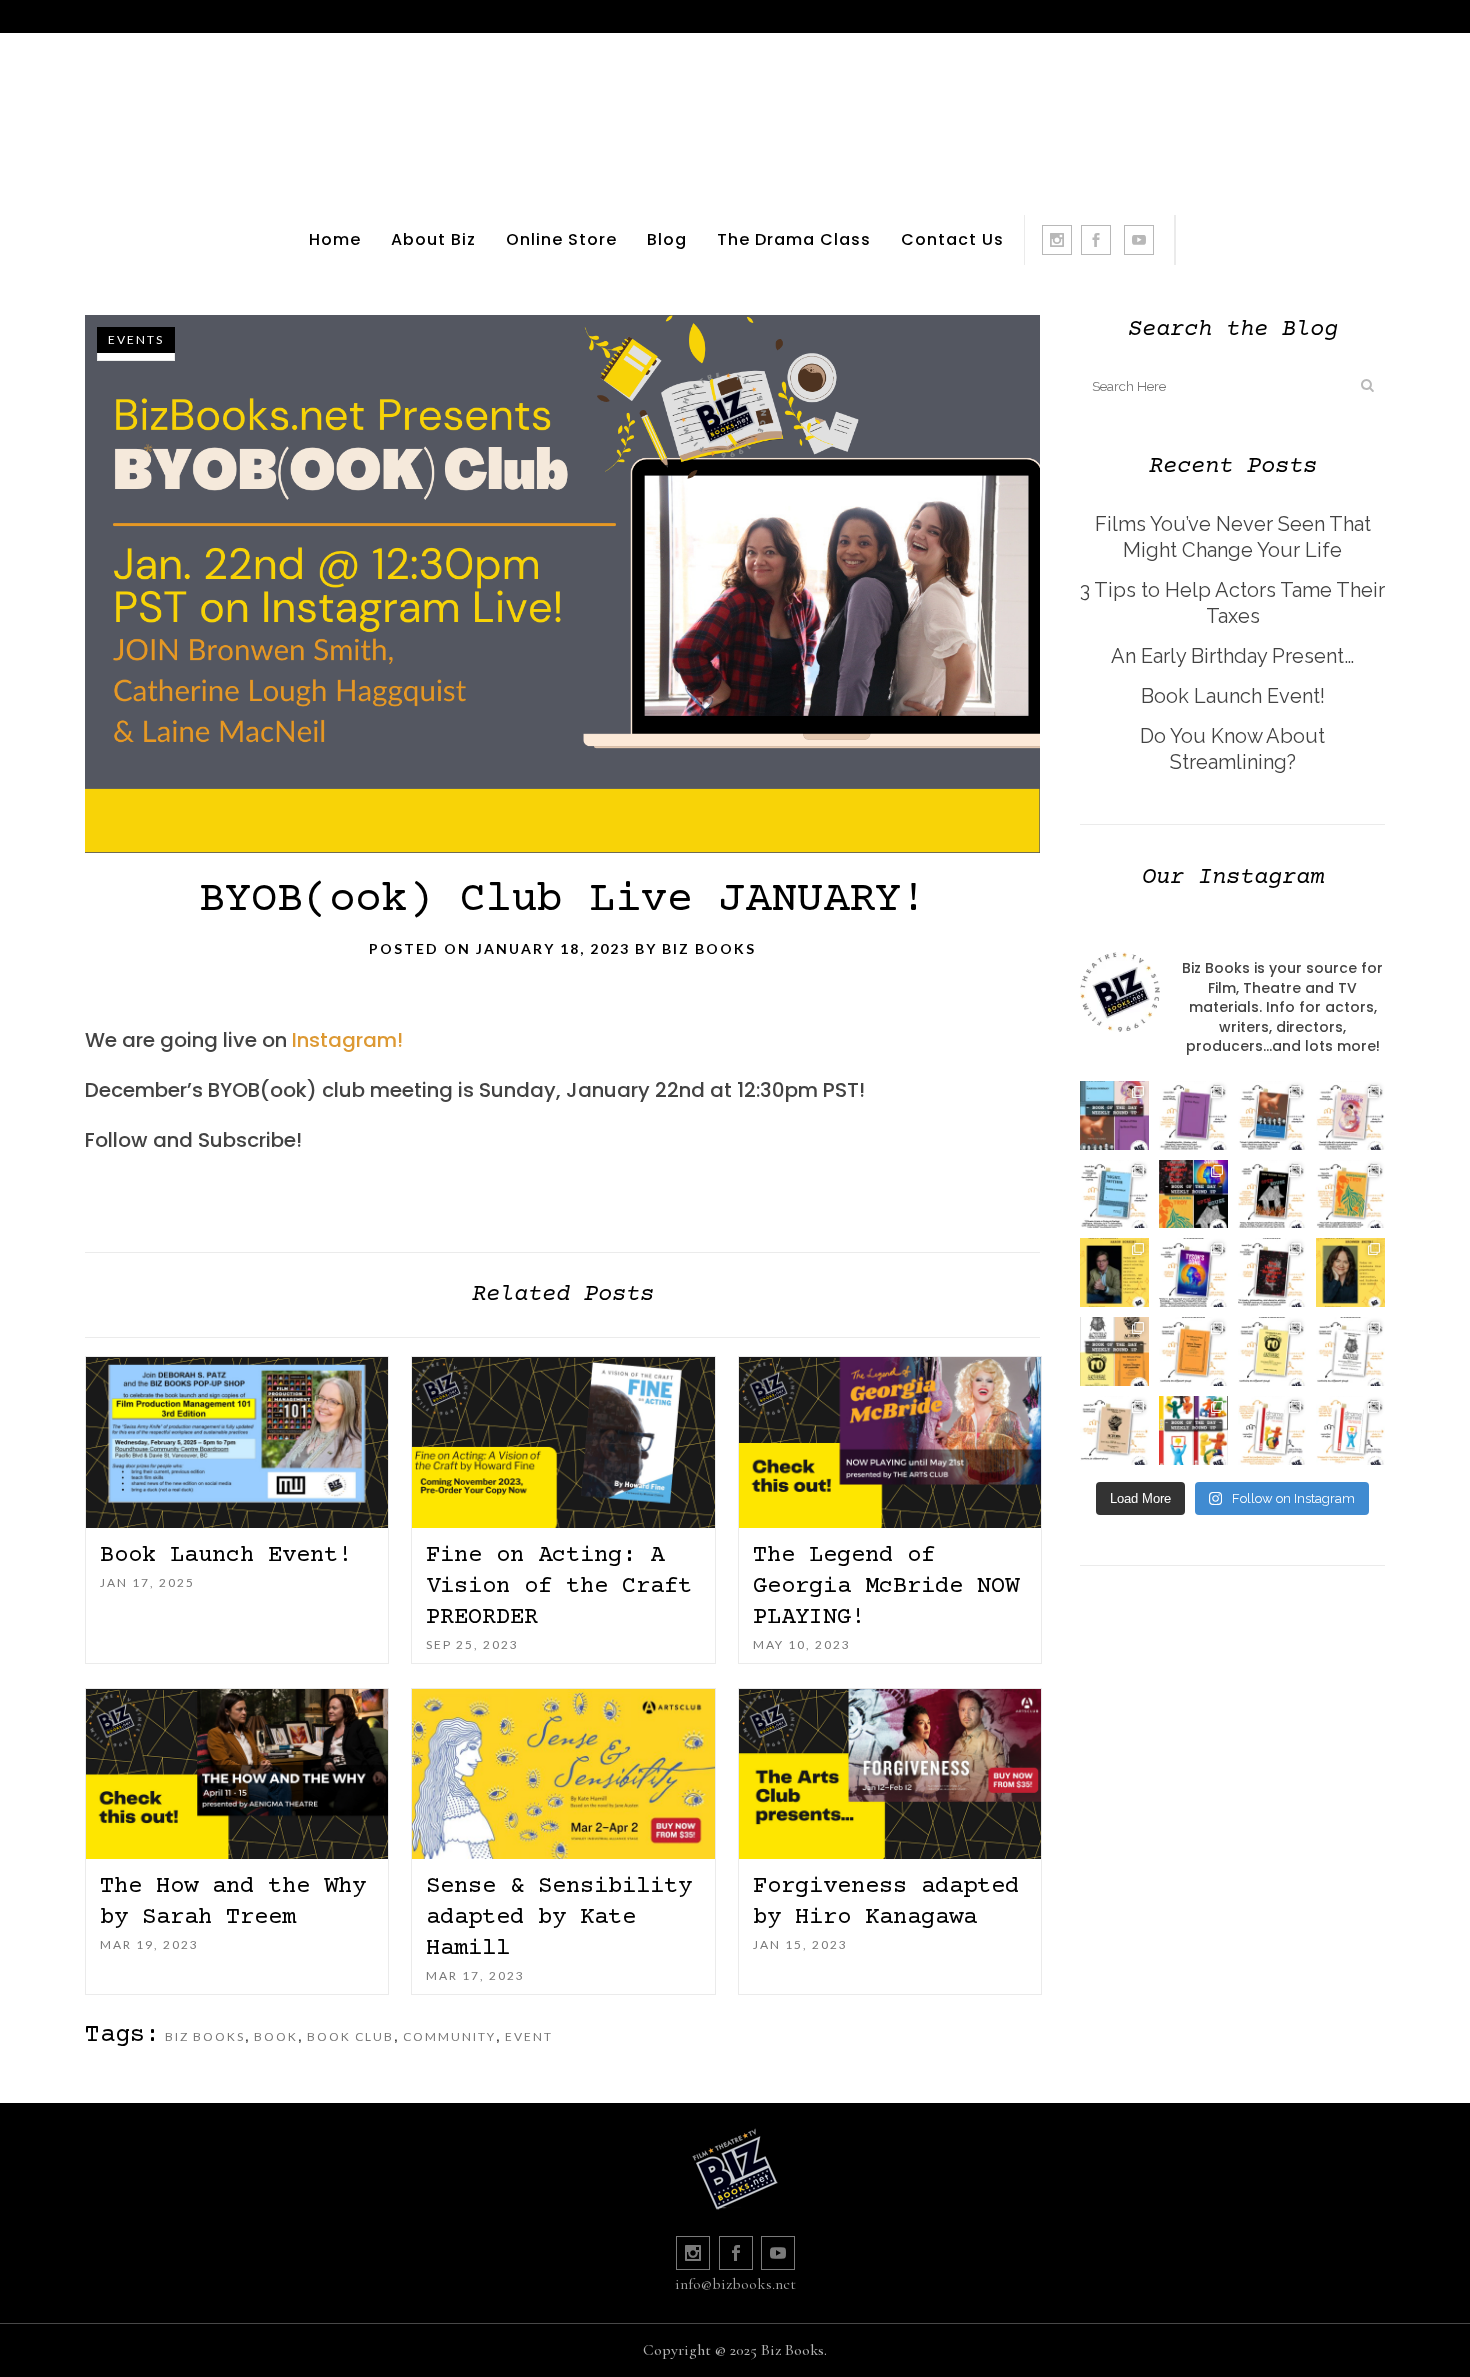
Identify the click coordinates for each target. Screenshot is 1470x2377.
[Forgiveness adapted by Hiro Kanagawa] (890, 1774)
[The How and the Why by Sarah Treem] (237, 1774)
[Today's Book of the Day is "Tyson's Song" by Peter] (1193, 1272)
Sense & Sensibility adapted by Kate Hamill (559, 1917)
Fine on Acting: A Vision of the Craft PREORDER (559, 1586)
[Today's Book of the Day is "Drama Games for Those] (1350, 1430)
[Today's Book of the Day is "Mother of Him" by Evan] (1193, 1115)
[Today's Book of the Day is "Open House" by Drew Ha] (1272, 1194)
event (529, 2036)
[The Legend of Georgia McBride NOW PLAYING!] (890, 1442)
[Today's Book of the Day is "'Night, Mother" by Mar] (1114, 1194)
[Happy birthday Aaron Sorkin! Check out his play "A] (1114, 1272)
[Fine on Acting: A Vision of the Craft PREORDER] (563, 1442)
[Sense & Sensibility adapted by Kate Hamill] (563, 1774)
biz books (205, 2036)
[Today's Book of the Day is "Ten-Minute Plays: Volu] (1193, 1351)
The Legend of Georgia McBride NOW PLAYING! (886, 1586)
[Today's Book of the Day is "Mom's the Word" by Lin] (1272, 1115)
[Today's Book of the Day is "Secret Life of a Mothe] (1350, 1115)
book (276, 2036)
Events (136, 339)
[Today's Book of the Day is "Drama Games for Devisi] (1272, 1430)
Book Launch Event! (226, 1555)
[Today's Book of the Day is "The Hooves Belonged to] (1272, 1272)
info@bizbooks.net (735, 2284)
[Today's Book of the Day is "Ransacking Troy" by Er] (1350, 1194)
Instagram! (347, 1040)
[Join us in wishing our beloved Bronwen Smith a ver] (1350, 1272)
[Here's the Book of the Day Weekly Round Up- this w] (1114, 1115)
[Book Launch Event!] (237, 1442)
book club (350, 2036)
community (449, 2036)
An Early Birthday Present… (1232, 656)
